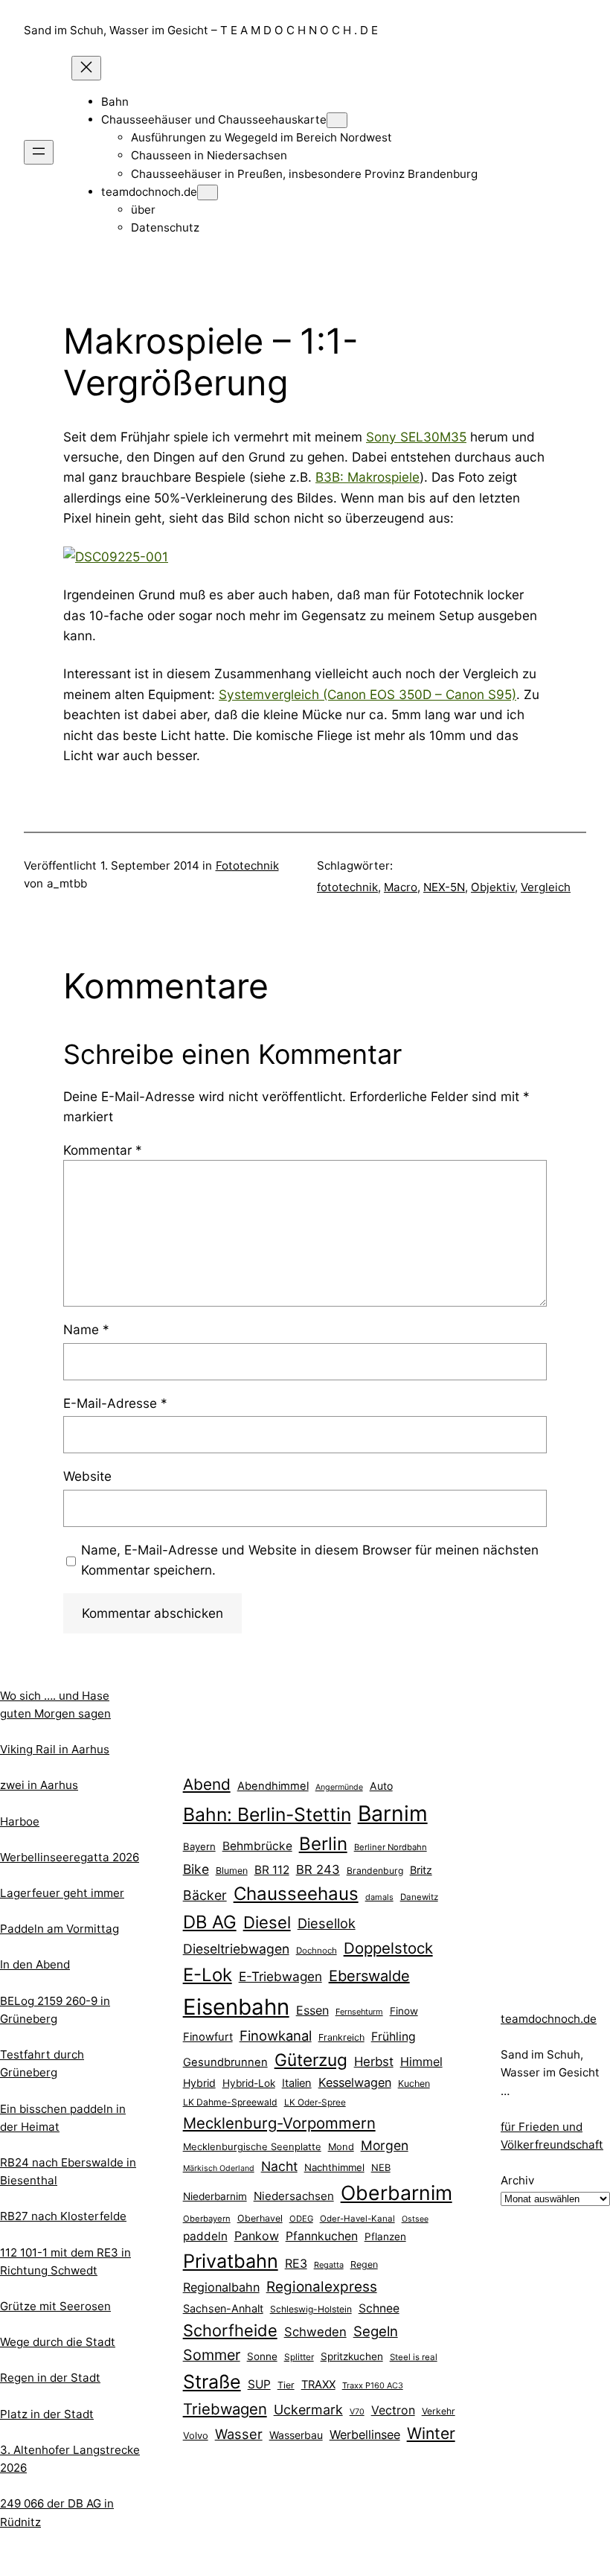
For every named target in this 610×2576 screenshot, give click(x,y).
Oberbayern (207, 2219)
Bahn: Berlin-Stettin (267, 1814)
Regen (364, 2264)
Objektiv (493, 887)
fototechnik (347, 887)
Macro (401, 887)
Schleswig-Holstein (311, 2309)
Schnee (379, 2308)
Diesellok (327, 1923)
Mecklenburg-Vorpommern (279, 2123)
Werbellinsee (365, 2435)
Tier (286, 2385)
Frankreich (341, 2037)
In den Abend (35, 1964)
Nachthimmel (334, 2167)
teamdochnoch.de (549, 2019)
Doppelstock (388, 1948)
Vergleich (546, 887)
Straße (212, 2382)
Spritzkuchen (352, 2356)
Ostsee (415, 2219)
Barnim (393, 1813)
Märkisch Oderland (219, 2168)
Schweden (315, 2332)
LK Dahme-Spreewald (230, 2102)
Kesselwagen (355, 2082)
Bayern (199, 1846)
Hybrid (199, 2083)
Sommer (212, 2355)
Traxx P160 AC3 (373, 2385)
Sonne (262, 2356)
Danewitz (419, 1897)
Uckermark (308, 2410)
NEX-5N (444, 887)
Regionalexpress (322, 2287)
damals (379, 1897)
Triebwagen (225, 2409)
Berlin (323, 1844)
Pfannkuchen (322, 2236)
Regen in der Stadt (50, 2378)
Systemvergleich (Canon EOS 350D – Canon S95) (367, 694)
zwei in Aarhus (39, 1785)
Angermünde (339, 1787)
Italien (297, 2083)
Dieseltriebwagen (236, 1949)
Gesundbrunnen (225, 2062)
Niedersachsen (294, 2196)
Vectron (393, 2410)
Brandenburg (375, 1871)
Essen (312, 2010)
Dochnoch (317, 1951)
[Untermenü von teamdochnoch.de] (208, 192)
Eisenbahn (236, 2007)
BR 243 (318, 1869)
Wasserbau (296, 2435)
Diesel (267, 1922)
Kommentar (103, 1150)
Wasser (239, 2434)
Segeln (376, 2331)
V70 (357, 2412)
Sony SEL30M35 (416, 437)
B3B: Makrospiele (367, 477)
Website (87, 1476)
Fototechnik (247, 865)
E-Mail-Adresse (115, 1403)
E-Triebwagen (280, 1976)
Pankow (257, 2236)
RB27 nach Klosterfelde (63, 2216)
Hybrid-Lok (249, 2083)
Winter (431, 2433)
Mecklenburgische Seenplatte (252, 2146)
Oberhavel (260, 2218)
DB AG (210, 1922)
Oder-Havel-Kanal (357, 2219)
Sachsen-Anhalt (223, 2308)
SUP (259, 2384)
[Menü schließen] (86, 68)
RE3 (296, 2263)
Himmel (421, 2062)
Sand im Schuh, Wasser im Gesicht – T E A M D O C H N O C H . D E (201, 30)
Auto (381, 1786)
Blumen (232, 1871)
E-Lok (208, 1975)
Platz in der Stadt (47, 2414)
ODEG (301, 2219)
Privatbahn (231, 2261)
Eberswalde (369, 1976)
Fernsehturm (359, 2012)
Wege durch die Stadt (58, 2342)
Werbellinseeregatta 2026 (70, 1857)
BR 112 (272, 1870)
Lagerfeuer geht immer (62, 1893)
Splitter (299, 2357)
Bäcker (205, 1895)
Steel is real (414, 2357)
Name (86, 1329)
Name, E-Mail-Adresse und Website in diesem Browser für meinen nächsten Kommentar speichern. (310, 1560)
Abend (207, 1784)
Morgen (385, 2145)
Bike (196, 1869)
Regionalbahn (221, 2287)
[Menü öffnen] (39, 152)
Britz (421, 1870)
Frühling (394, 2037)
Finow (404, 2011)
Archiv (517, 2180)
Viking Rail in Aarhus (55, 1749)
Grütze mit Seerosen (55, 2306)
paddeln (205, 2236)
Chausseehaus (296, 1894)
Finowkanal (276, 2035)
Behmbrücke (257, 1846)
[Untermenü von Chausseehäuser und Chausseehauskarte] (337, 120)
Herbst (374, 2062)
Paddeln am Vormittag (60, 1929)
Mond (341, 2146)
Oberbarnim (396, 2193)
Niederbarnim (215, 2196)
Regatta (329, 2265)
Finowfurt (208, 2037)
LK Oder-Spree (315, 2102)
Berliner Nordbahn (391, 1847)
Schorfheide (230, 2330)
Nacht (279, 2166)
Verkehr (439, 2411)
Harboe (20, 1821)
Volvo (196, 2435)
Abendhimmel (273, 1786)
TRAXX (318, 2385)
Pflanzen (385, 2237)
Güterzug (311, 2060)
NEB (381, 2167)
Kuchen (414, 2084)
